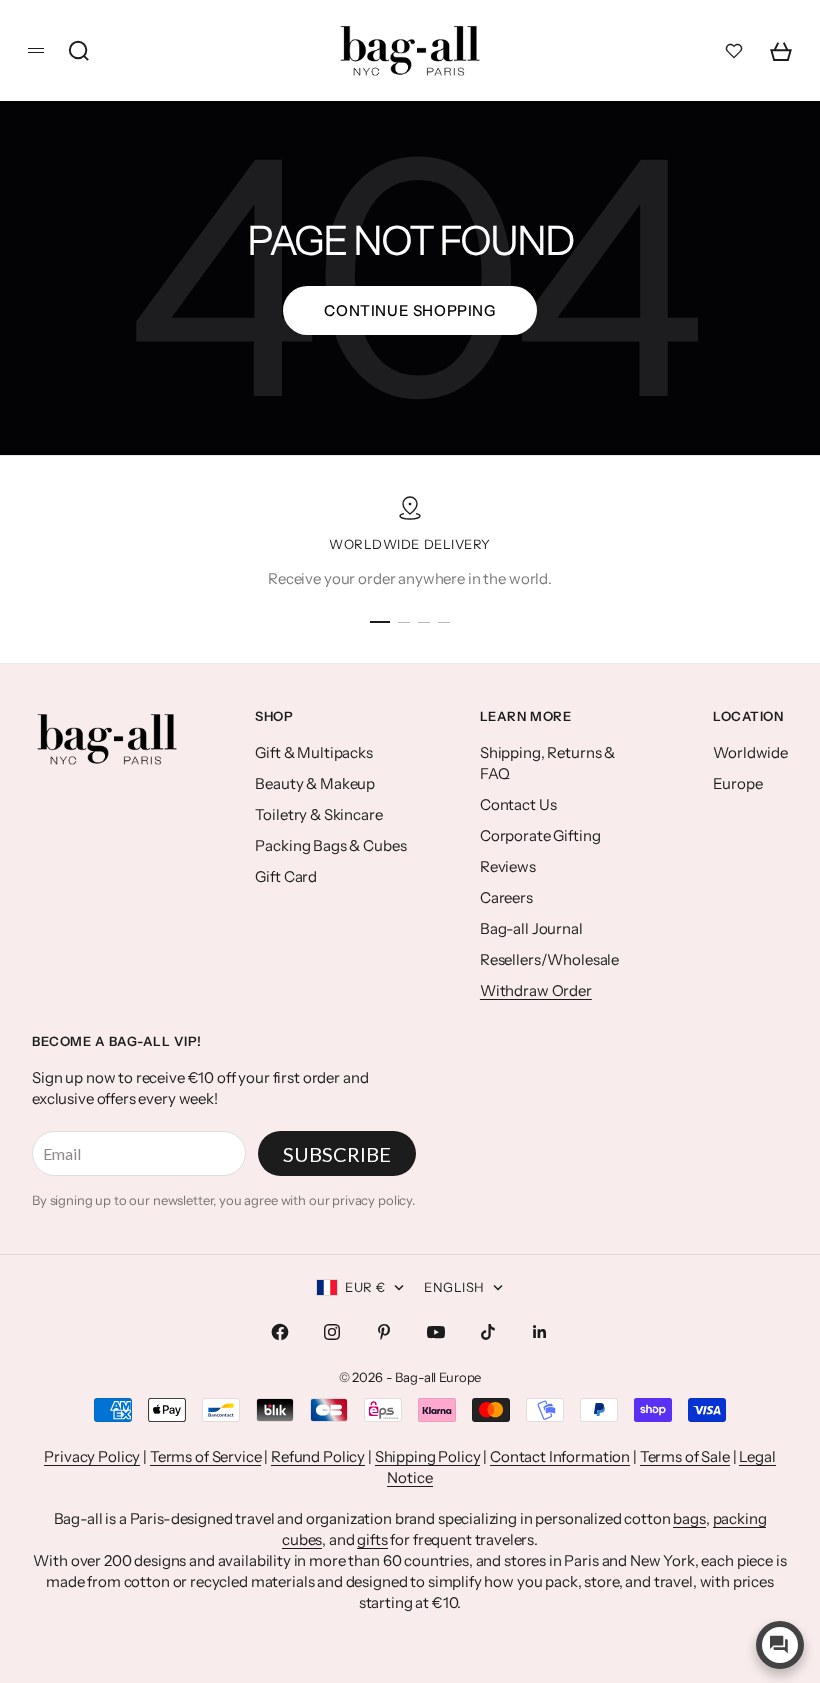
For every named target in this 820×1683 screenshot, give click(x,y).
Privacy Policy (92, 1456)
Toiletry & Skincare (318, 814)
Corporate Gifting (540, 835)
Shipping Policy (428, 1456)
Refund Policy (318, 1456)
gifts (372, 1539)
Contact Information (560, 1456)
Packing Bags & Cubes (330, 845)
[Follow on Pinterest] (384, 1332)
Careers (506, 897)
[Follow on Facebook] (280, 1332)
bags (689, 1518)
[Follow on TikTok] (488, 1332)
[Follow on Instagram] (332, 1332)
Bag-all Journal (531, 928)
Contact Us (518, 804)
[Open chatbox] (780, 1645)
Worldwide (750, 752)
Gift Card (286, 876)
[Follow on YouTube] (436, 1332)
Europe (737, 783)
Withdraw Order (536, 990)
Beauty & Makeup (315, 783)
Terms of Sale (685, 1456)
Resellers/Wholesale (549, 959)
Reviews (508, 866)
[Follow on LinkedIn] (540, 1332)
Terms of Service (206, 1456)
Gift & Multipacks (313, 752)
